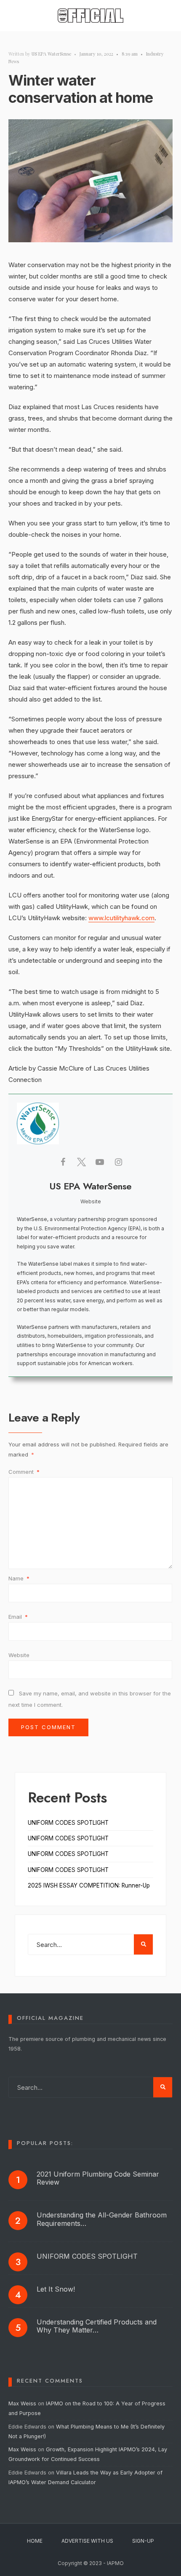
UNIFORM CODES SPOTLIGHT (68, 1823)
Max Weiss (22, 2403)
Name (19, 1578)
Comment (24, 1472)
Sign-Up (143, 2541)
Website (19, 1655)
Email (18, 1617)
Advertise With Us (87, 2541)
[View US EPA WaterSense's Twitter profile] (81, 1162)
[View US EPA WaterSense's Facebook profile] (63, 1162)
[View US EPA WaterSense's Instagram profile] (118, 1162)
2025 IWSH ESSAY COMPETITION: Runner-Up (89, 1885)
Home (35, 2541)
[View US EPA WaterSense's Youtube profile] (100, 1162)
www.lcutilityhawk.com (121, 918)
